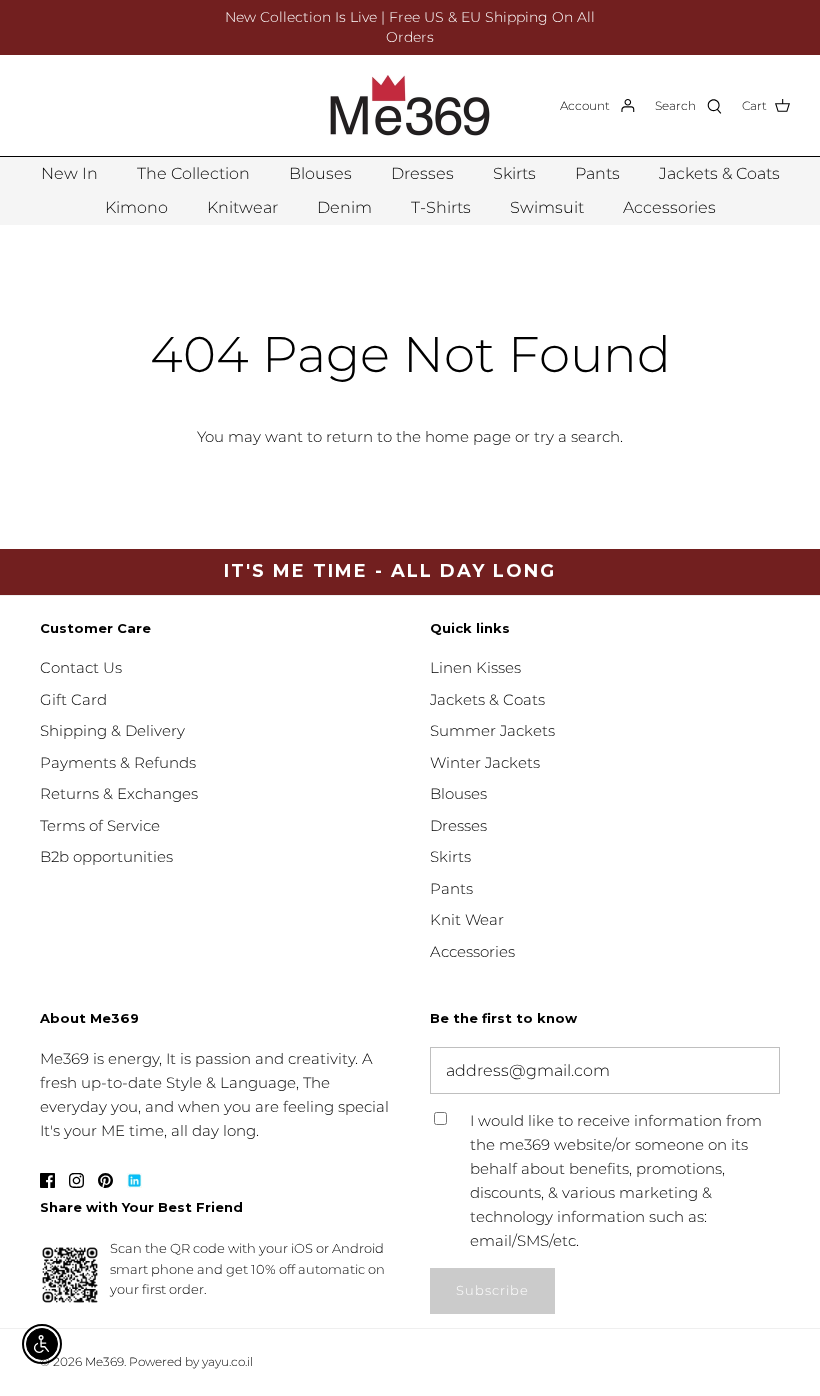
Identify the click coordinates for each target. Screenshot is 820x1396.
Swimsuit (547, 207)
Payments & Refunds (118, 762)
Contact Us (81, 667)
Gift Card (73, 699)
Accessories (669, 207)
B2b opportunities (106, 856)
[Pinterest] (105, 1180)
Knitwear (242, 207)
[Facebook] (47, 1180)
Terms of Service (100, 825)
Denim (344, 207)
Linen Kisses (475, 667)
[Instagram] (76, 1180)
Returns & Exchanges (119, 793)
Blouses (320, 173)
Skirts (514, 173)
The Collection (193, 173)
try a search (577, 436)
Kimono (136, 207)
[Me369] (410, 105)
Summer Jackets (492, 730)
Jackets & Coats (719, 173)
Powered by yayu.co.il (191, 1361)
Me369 (104, 1361)
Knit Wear (467, 919)
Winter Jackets (485, 762)
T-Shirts (441, 207)
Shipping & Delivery (112, 730)
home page (468, 436)
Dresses (422, 173)
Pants (597, 173)
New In (69, 173)
